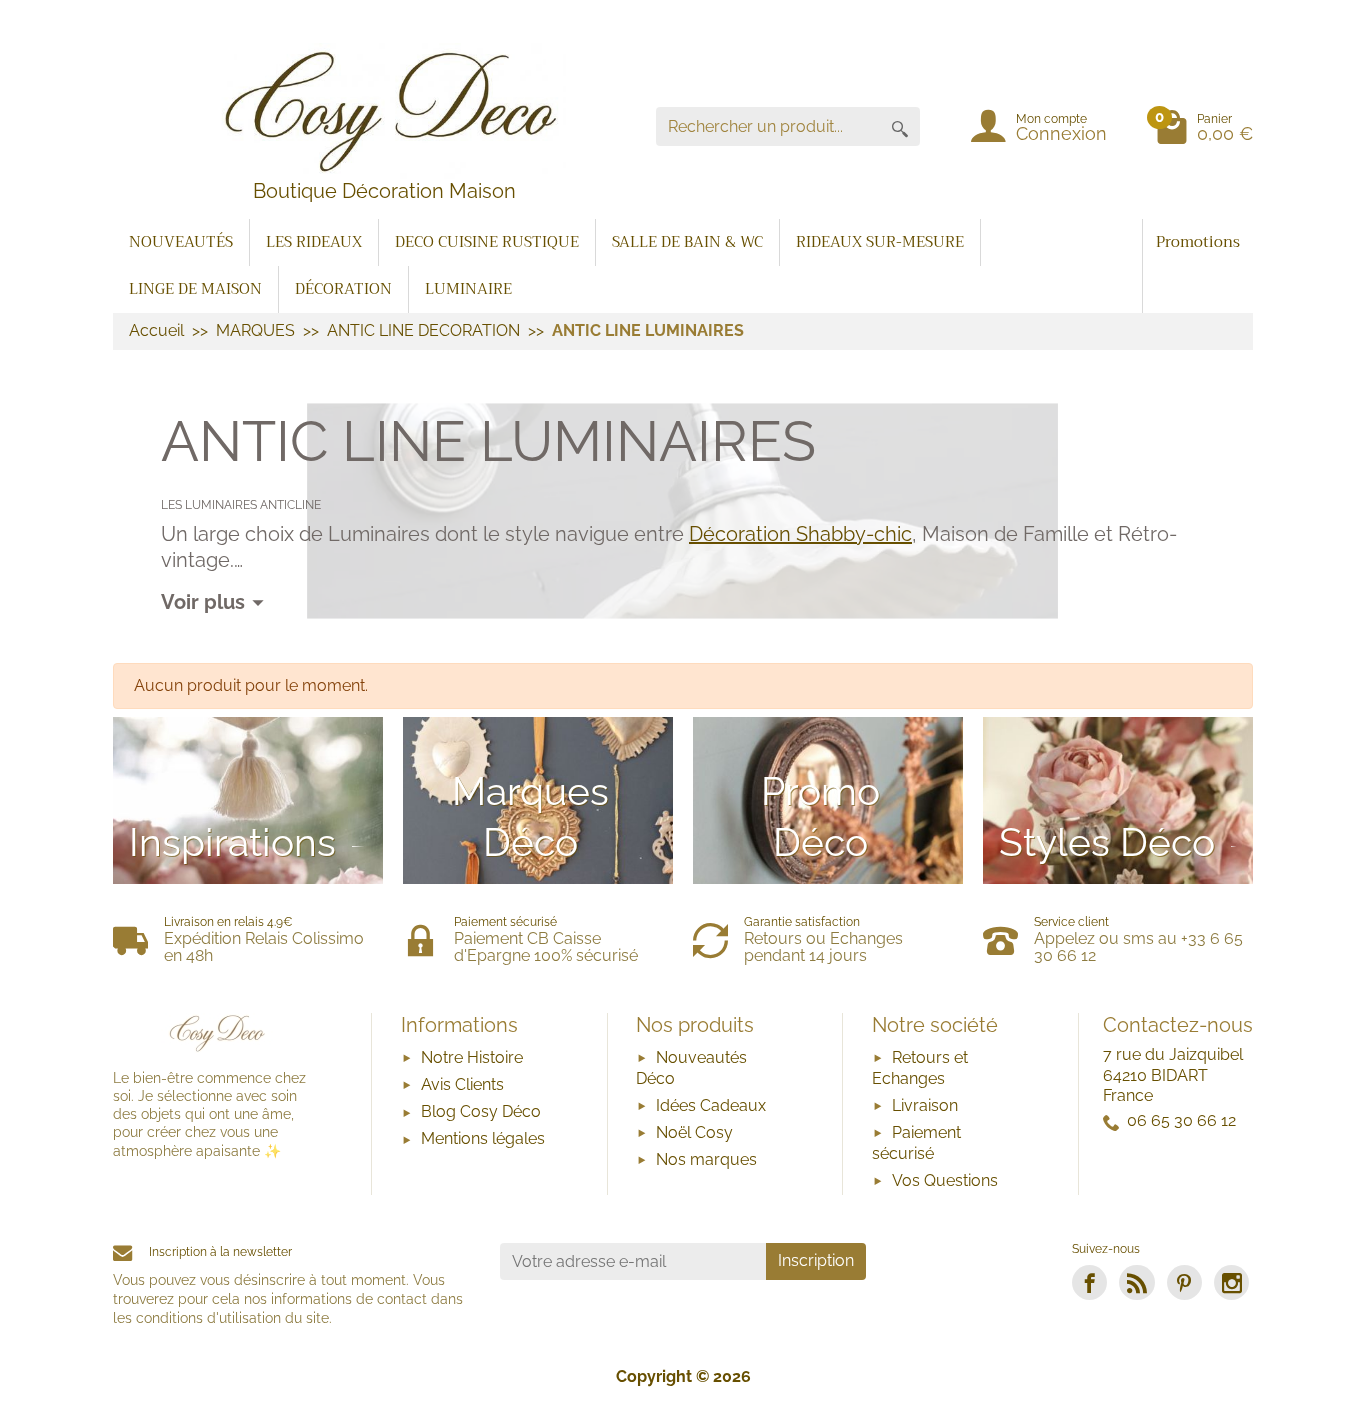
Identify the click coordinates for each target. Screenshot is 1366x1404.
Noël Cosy (694, 1132)
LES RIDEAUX (314, 242)
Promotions (1198, 242)
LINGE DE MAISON (195, 289)
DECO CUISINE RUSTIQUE (487, 242)
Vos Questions (945, 1180)
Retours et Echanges (920, 1068)
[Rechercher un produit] (900, 126)
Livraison (925, 1105)
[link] (1089, 1282)
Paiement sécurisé (916, 1143)
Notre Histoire (472, 1057)
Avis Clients (462, 1084)
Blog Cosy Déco (481, 1111)
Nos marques (706, 1159)
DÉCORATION (343, 289)
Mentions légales (483, 1138)
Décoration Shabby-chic (800, 534)
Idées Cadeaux (711, 1105)
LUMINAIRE (468, 289)
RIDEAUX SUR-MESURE (880, 242)
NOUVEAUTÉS (181, 242)
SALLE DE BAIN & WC (687, 242)
